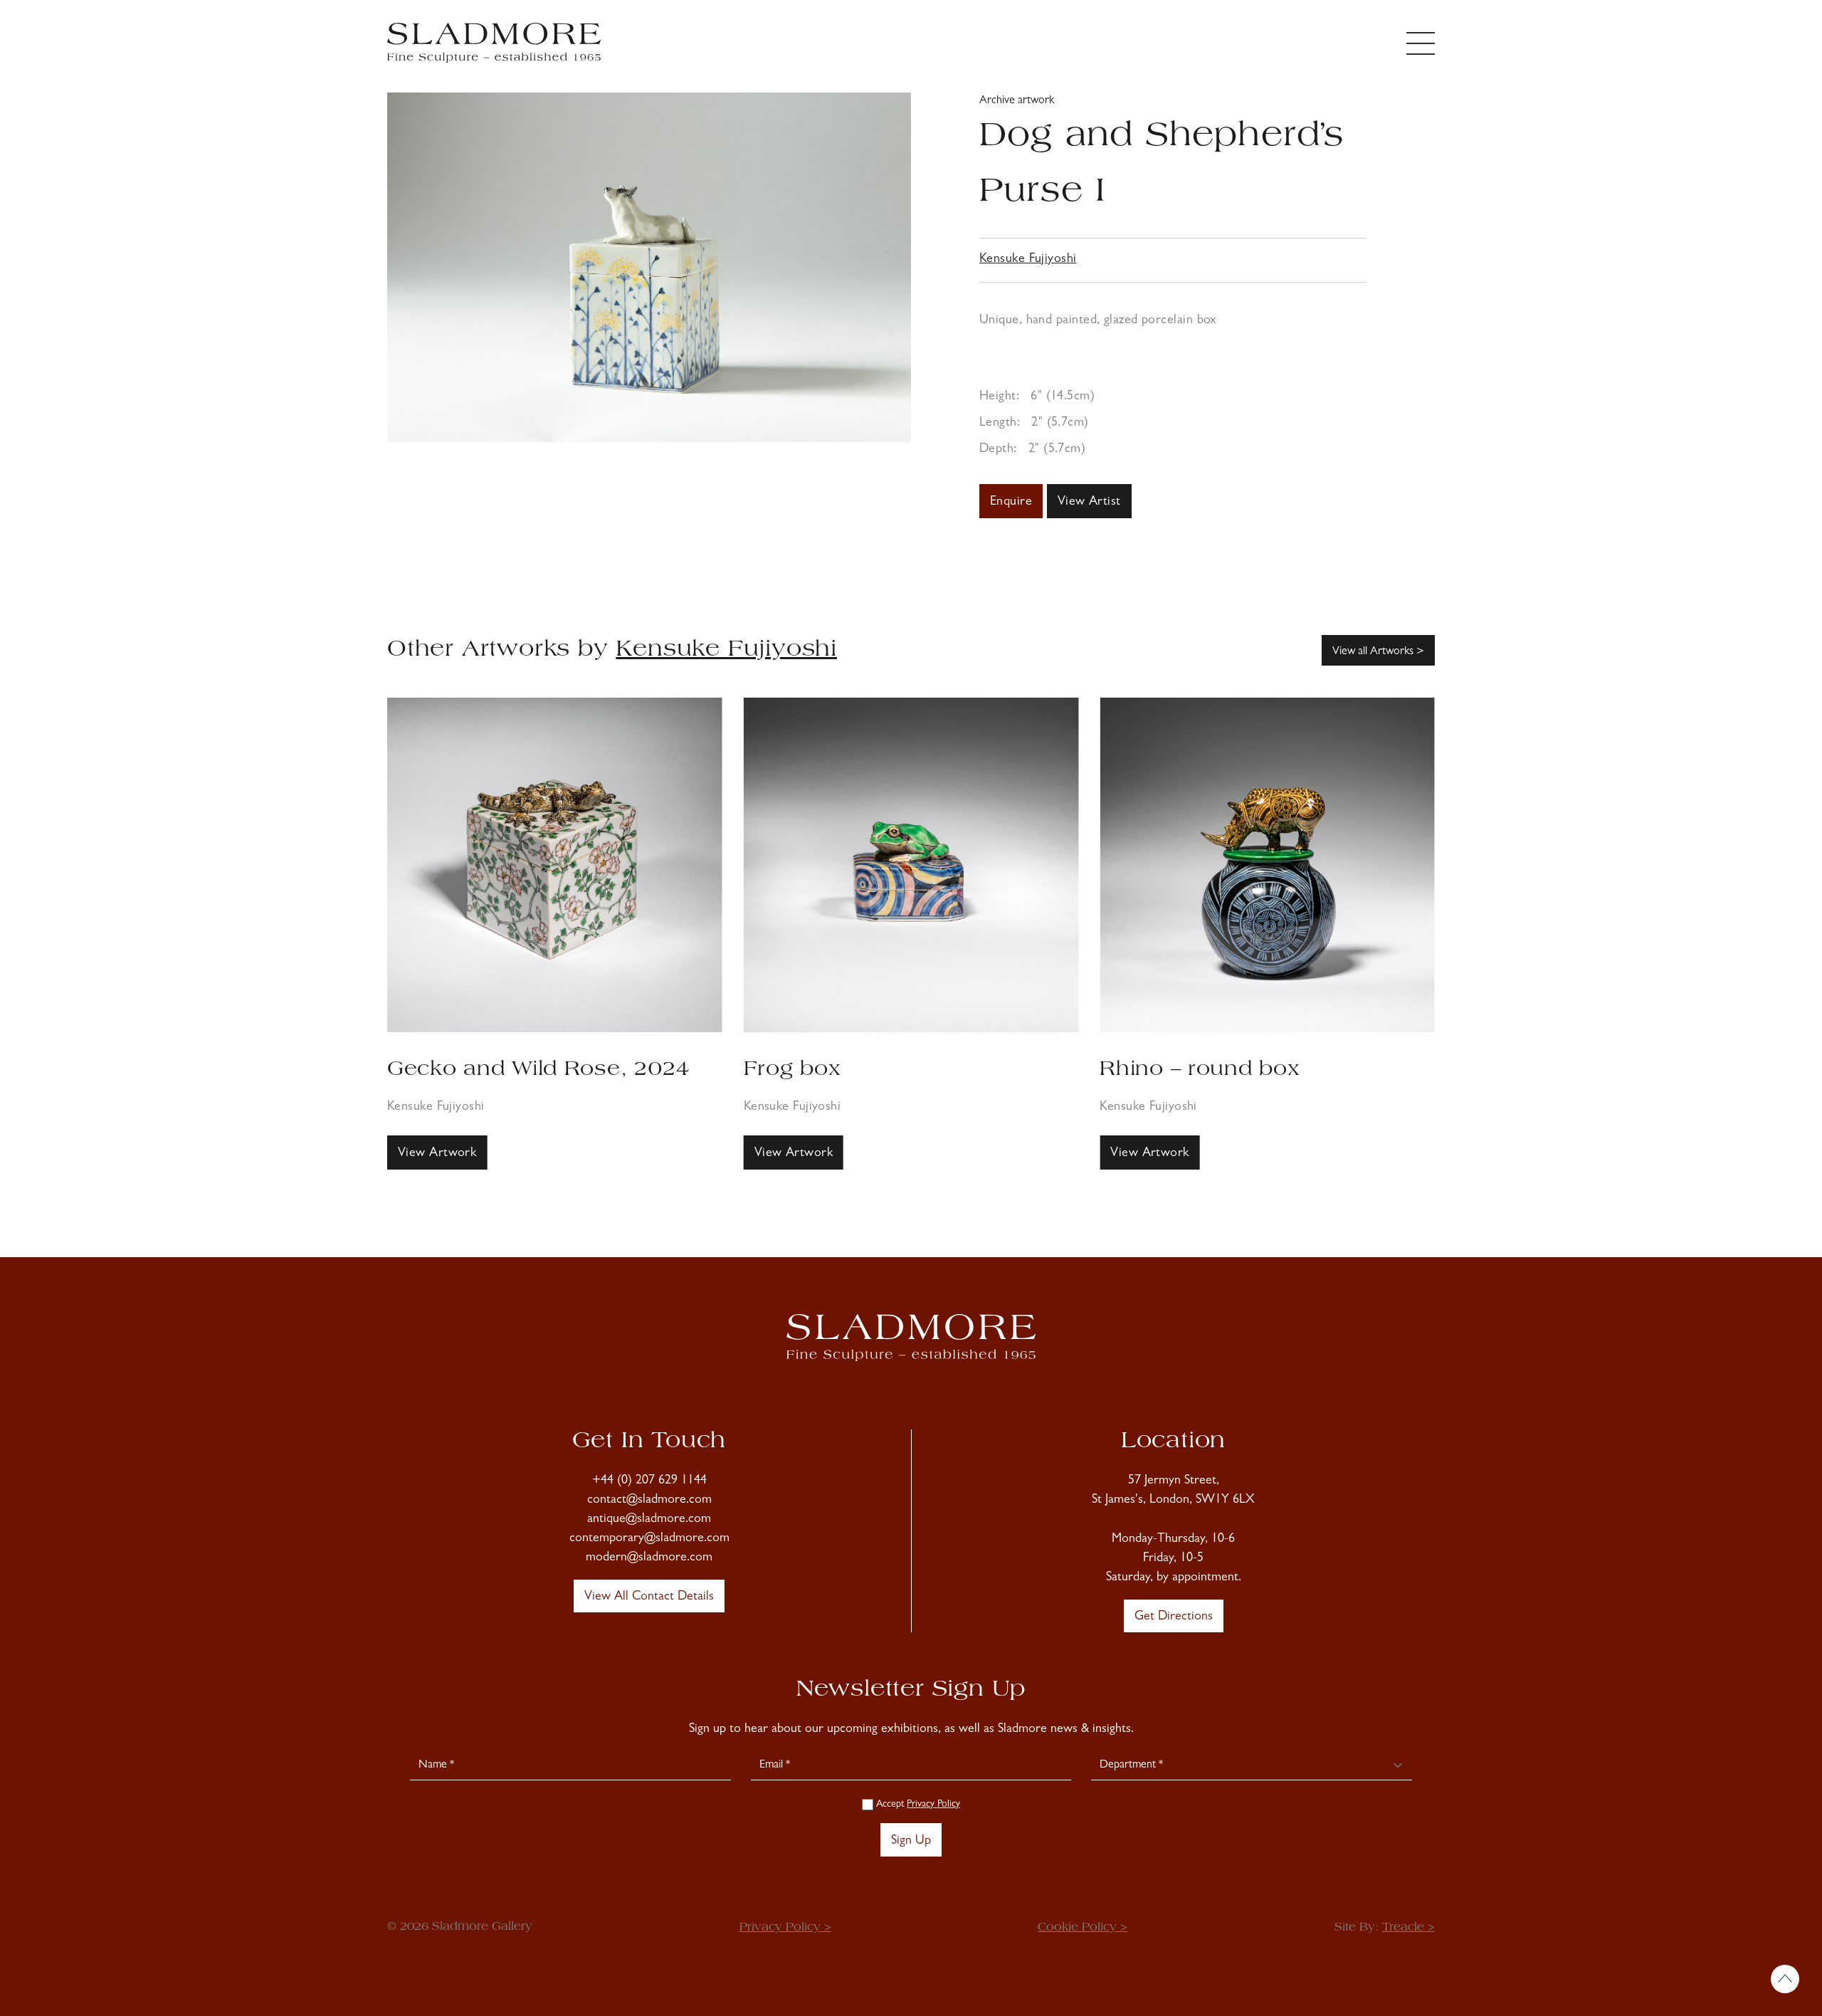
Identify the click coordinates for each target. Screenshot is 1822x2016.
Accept (917, 1805)
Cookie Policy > (1083, 1928)
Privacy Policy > (785, 1928)
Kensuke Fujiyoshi (1028, 260)
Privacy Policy (933, 1805)
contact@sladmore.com (649, 1501)
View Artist (1089, 503)
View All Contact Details (649, 1597)
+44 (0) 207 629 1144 (649, 1481)
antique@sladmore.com (649, 1520)
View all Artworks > (1378, 652)
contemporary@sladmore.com (649, 1539)
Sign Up (911, 1842)
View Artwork (437, 1154)
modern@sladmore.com (649, 1558)
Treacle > (1408, 1928)
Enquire (1011, 503)
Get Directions (1174, 1617)
